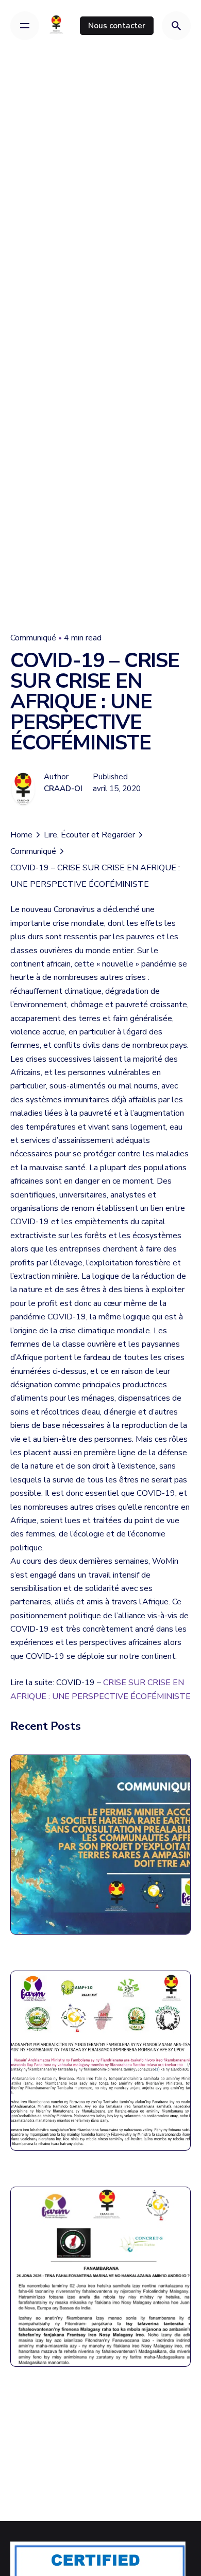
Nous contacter (117, 25)
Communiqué (33, 638)
